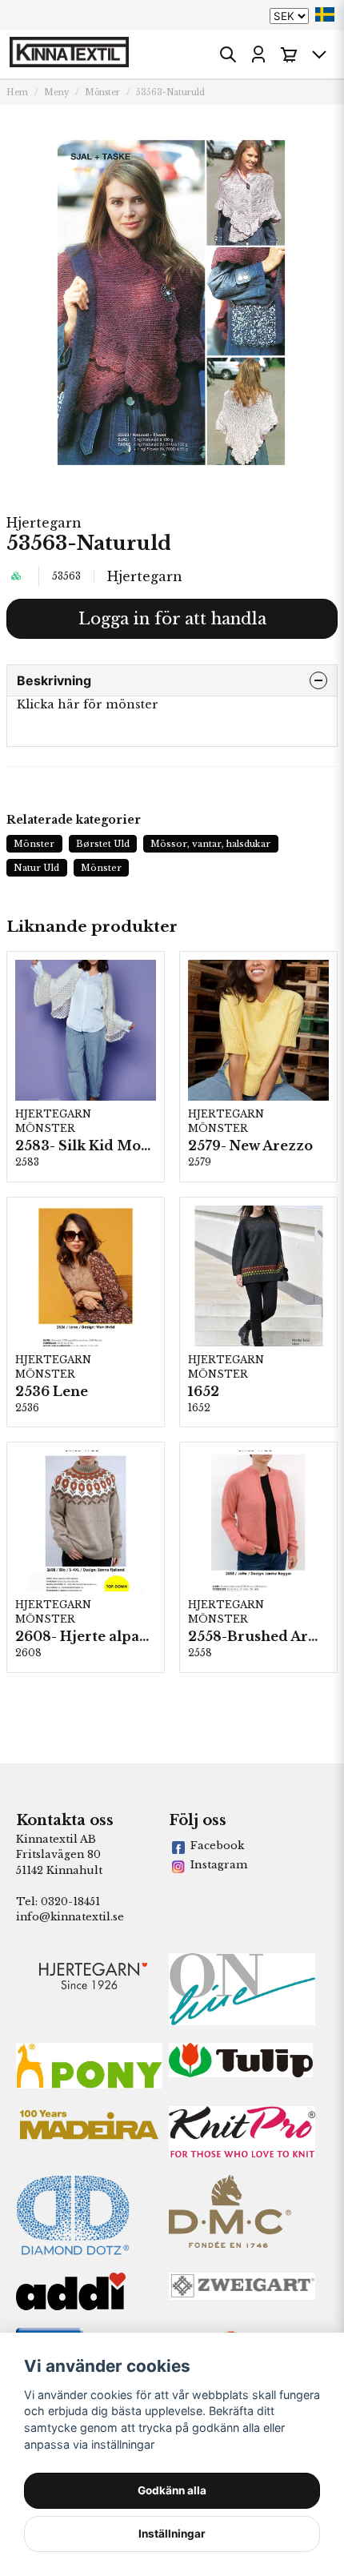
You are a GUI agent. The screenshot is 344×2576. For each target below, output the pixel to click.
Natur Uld (36, 868)
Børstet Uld (103, 844)
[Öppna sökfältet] (228, 54)
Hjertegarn (44, 523)
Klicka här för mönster (88, 704)
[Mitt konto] (258, 54)
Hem (17, 92)
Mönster (102, 92)
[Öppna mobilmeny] (319, 54)
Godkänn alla (172, 2490)
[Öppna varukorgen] (289, 54)
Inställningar (172, 2534)
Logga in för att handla (172, 619)
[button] (325, 14)
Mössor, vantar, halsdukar (210, 844)
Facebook (217, 1846)
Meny (56, 92)
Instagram (219, 1865)
